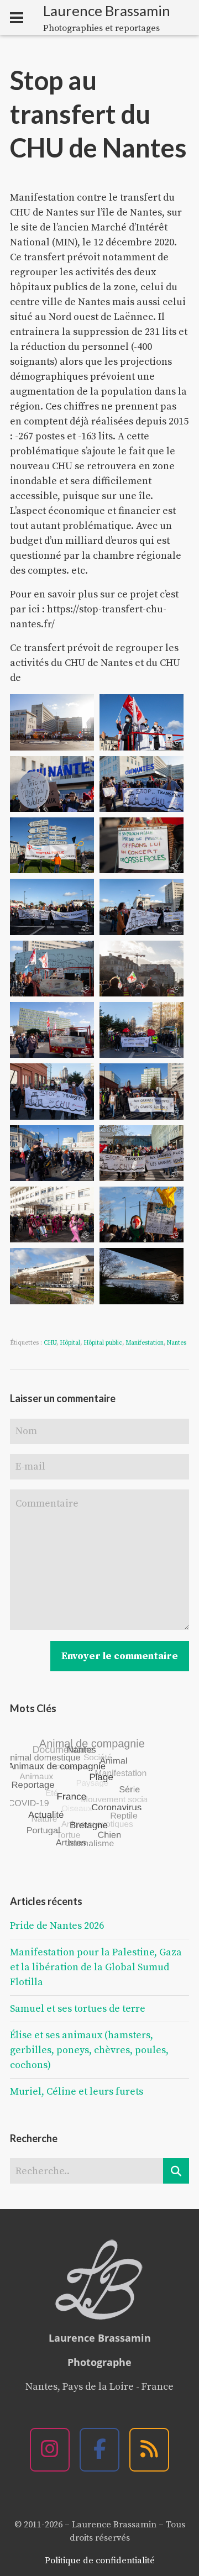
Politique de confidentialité (100, 2561)
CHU (50, 1343)
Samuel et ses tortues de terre (78, 2009)
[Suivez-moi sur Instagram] (50, 2450)
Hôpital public (103, 1343)
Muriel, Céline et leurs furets (77, 2092)
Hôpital (70, 1343)
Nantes (177, 1343)
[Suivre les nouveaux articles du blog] (149, 2450)
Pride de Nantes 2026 (57, 1926)
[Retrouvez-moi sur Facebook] (99, 2450)
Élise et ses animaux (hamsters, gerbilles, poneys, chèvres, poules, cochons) (89, 2050)
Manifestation (145, 1343)
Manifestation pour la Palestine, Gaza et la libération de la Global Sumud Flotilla (96, 1967)
